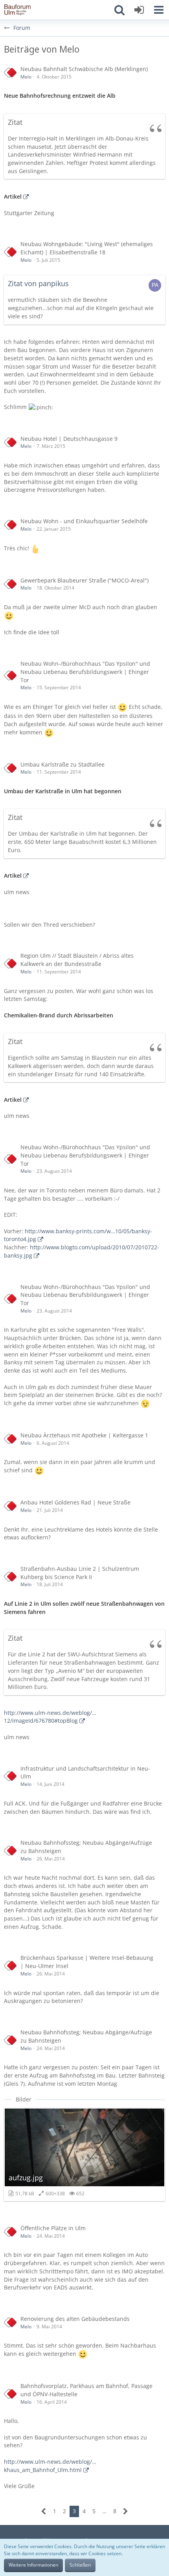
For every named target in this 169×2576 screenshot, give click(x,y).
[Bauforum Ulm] (18, 10)
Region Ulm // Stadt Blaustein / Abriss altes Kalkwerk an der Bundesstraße (77, 960)
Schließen (80, 2565)
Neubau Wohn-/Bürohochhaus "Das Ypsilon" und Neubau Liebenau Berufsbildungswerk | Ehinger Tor (85, 672)
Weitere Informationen (33, 2565)
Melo (26, 77)
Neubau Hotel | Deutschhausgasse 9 (69, 439)
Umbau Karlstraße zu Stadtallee (62, 764)
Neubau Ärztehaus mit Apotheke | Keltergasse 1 (84, 1435)
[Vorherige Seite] (44, 2511)
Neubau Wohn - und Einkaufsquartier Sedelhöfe (84, 521)
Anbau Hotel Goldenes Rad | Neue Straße (75, 1502)
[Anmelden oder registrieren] (139, 10)
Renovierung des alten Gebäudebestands (75, 2319)
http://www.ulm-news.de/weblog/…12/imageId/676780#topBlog (50, 1717)
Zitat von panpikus (38, 283)
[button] (159, 10)
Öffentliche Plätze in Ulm (53, 2228)
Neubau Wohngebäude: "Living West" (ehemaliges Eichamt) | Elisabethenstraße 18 (87, 248)
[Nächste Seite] (126, 2511)
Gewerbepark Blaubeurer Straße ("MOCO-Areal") (84, 580)
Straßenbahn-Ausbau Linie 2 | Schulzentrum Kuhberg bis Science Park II (80, 1573)
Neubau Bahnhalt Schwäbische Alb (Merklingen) (84, 69)
